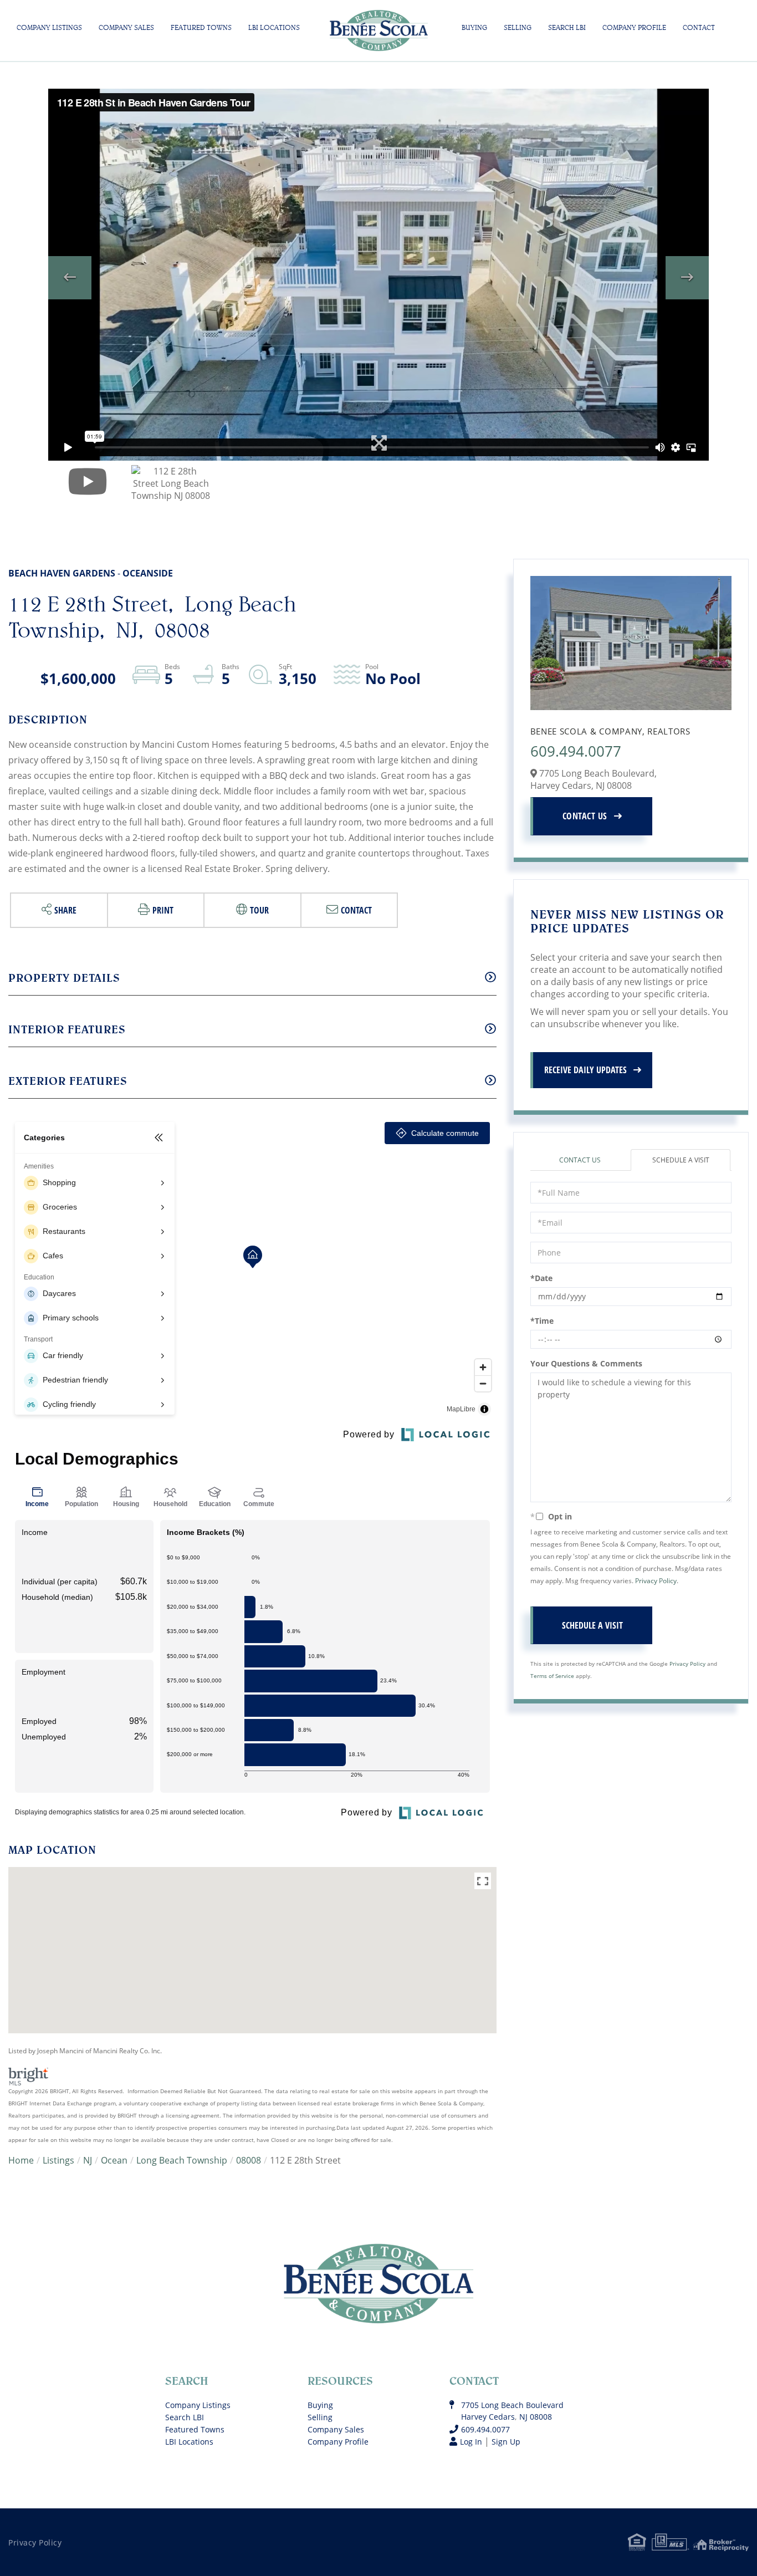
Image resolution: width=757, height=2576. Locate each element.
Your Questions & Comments (586, 1363)
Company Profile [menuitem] (634, 27)
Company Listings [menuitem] (49, 27)
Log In (471, 2442)
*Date (541, 1278)
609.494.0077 (576, 751)
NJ (88, 2160)
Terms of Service (552, 1676)
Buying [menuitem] (474, 27)
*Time (542, 1321)
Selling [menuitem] (518, 27)
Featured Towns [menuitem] (201, 27)
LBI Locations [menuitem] (274, 27)
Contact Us (585, 816)
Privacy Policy (656, 1580)
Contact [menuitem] (699, 27)
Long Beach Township (182, 2160)
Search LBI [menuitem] (567, 27)
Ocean (114, 2160)
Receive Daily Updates (585, 1070)
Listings (58, 2160)
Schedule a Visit (681, 1160)
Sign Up (506, 2442)
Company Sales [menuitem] (126, 27)
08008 (249, 2160)
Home (21, 2160)
